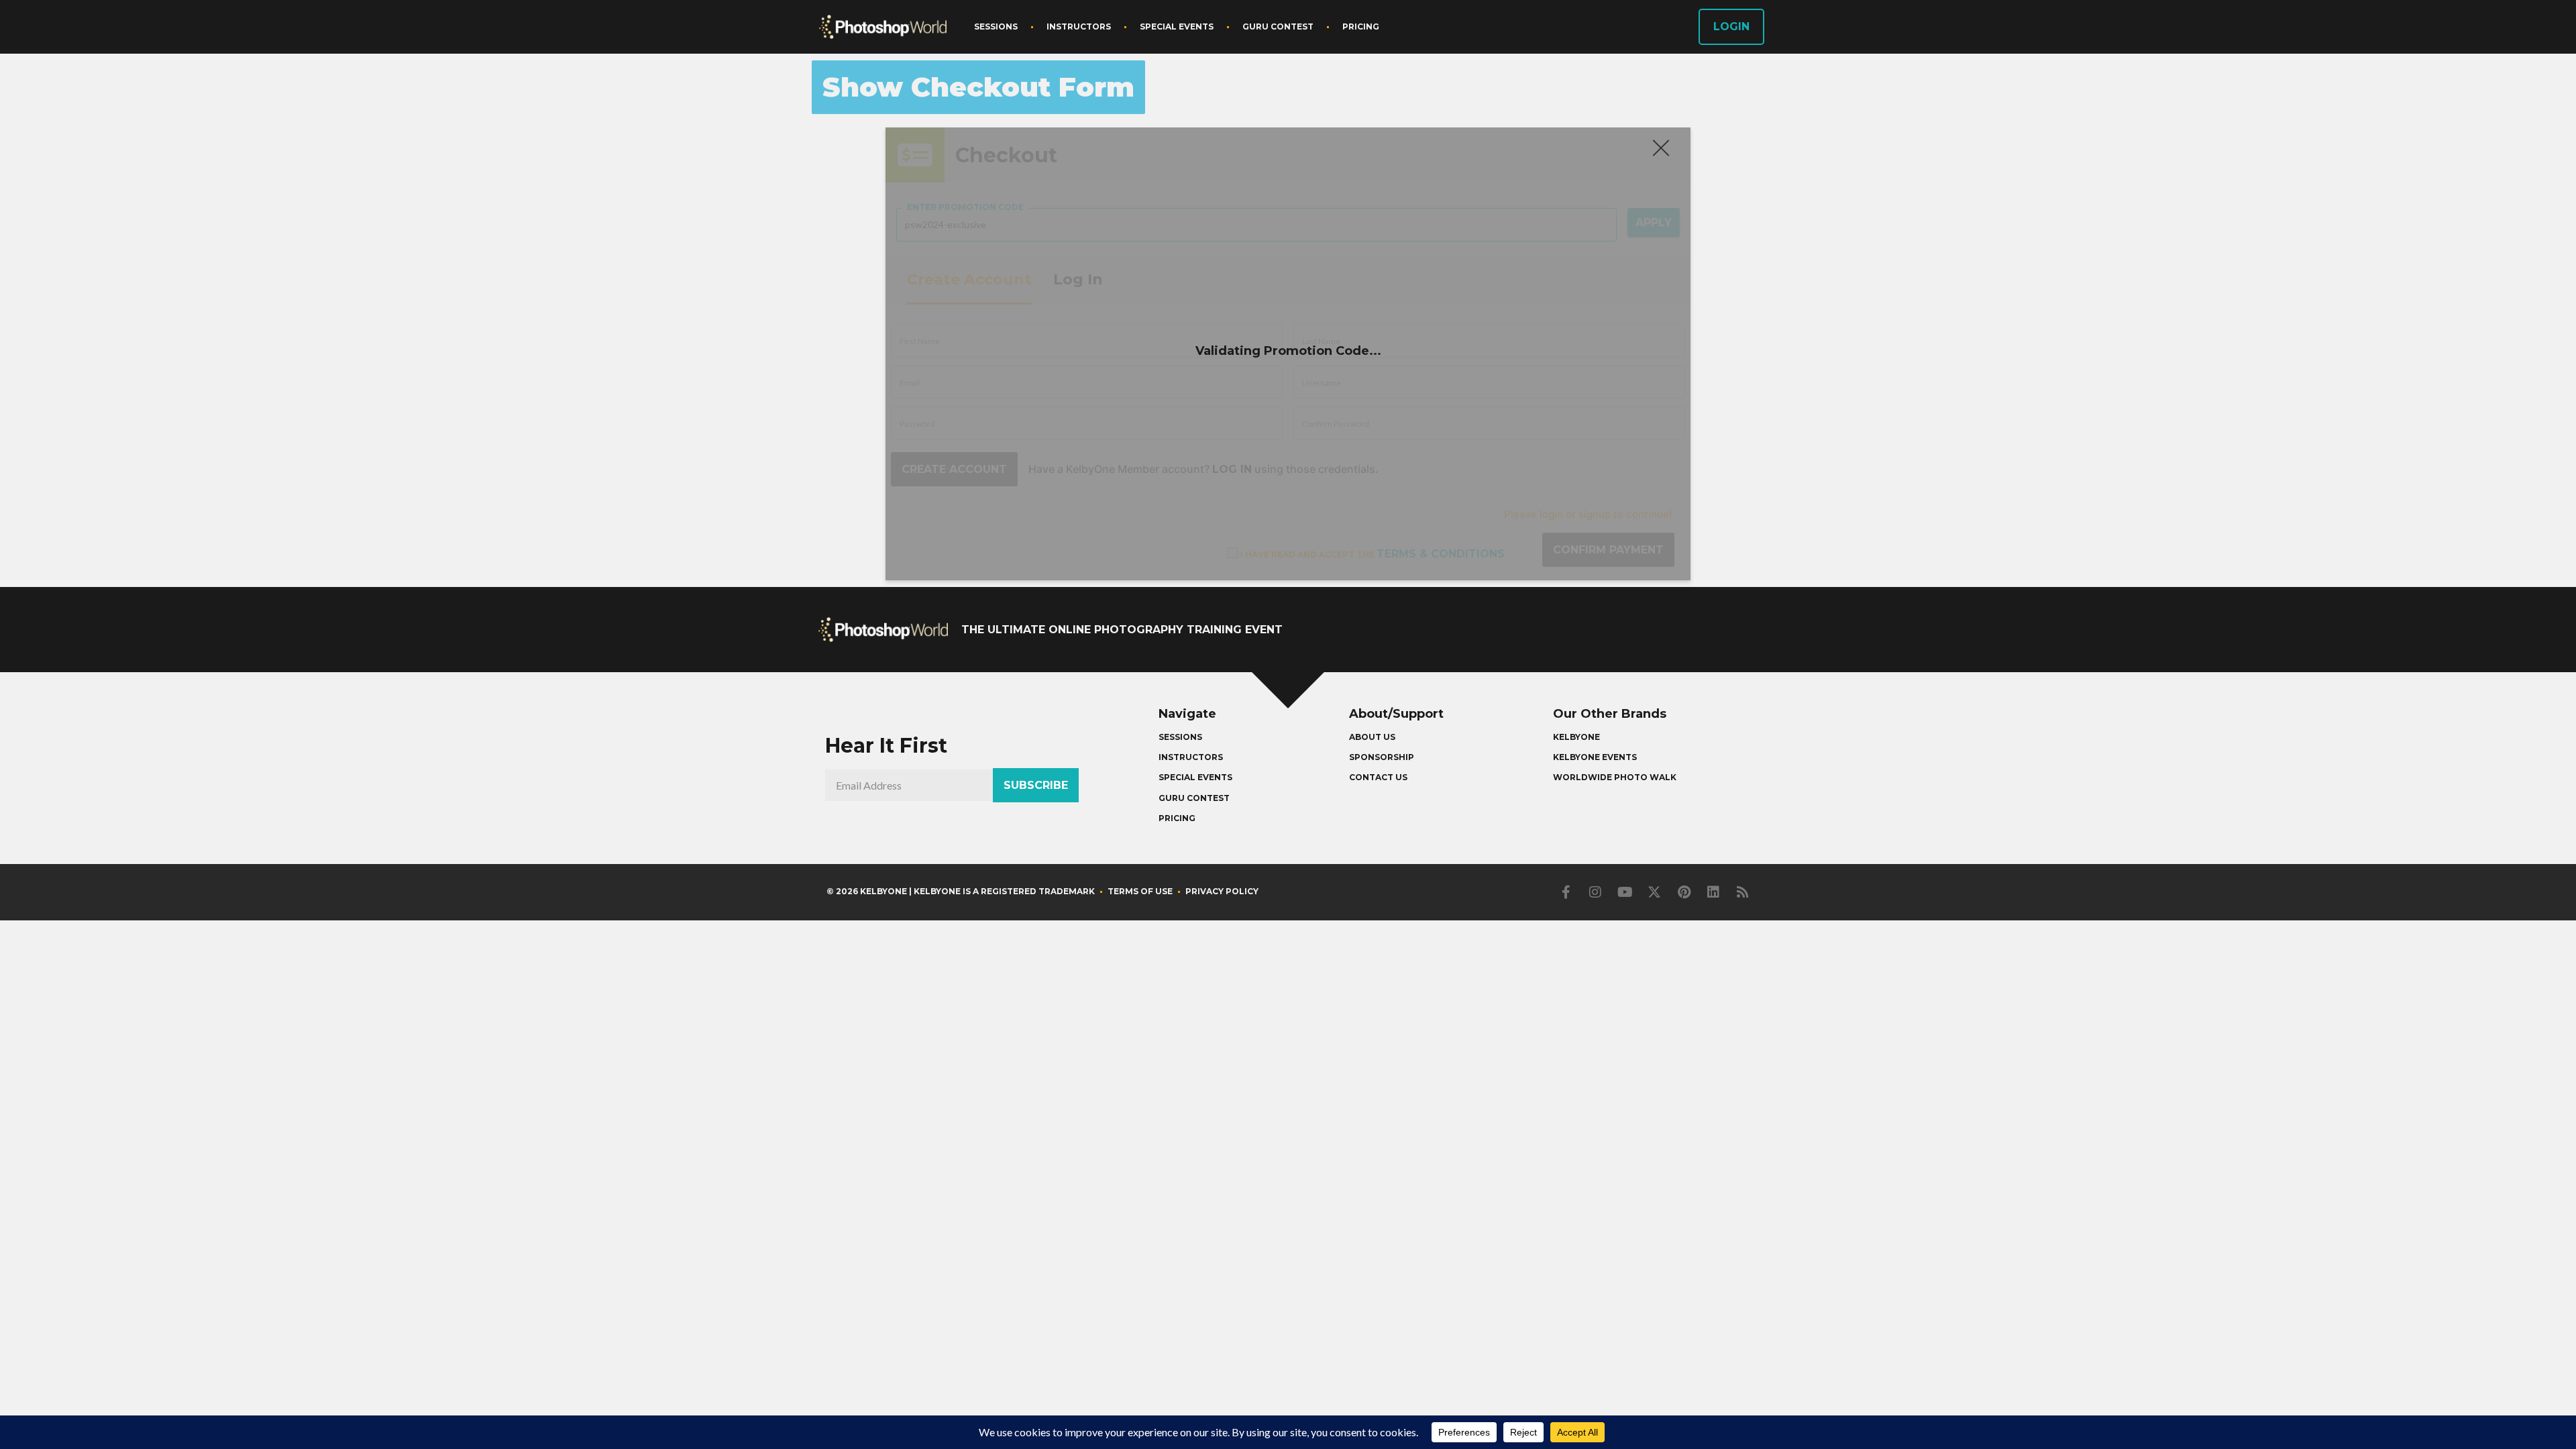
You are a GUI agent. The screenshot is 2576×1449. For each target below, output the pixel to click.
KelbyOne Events (1595, 757)
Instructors (1079, 26)
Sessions (996, 26)
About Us (1372, 737)
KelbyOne (1576, 737)
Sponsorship (1382, 757)
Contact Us (1378, 777)
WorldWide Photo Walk (1615, 777)
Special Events (1177, 26)
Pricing (1361, 26)
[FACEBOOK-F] (1566, 892)
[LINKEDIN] (1713, 892)
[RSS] (1743, 892)
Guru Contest (1278, 26)
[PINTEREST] (1684, 892)
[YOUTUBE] (1625, 892)
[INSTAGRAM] (1595, 892)
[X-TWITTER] (1654, 892)
